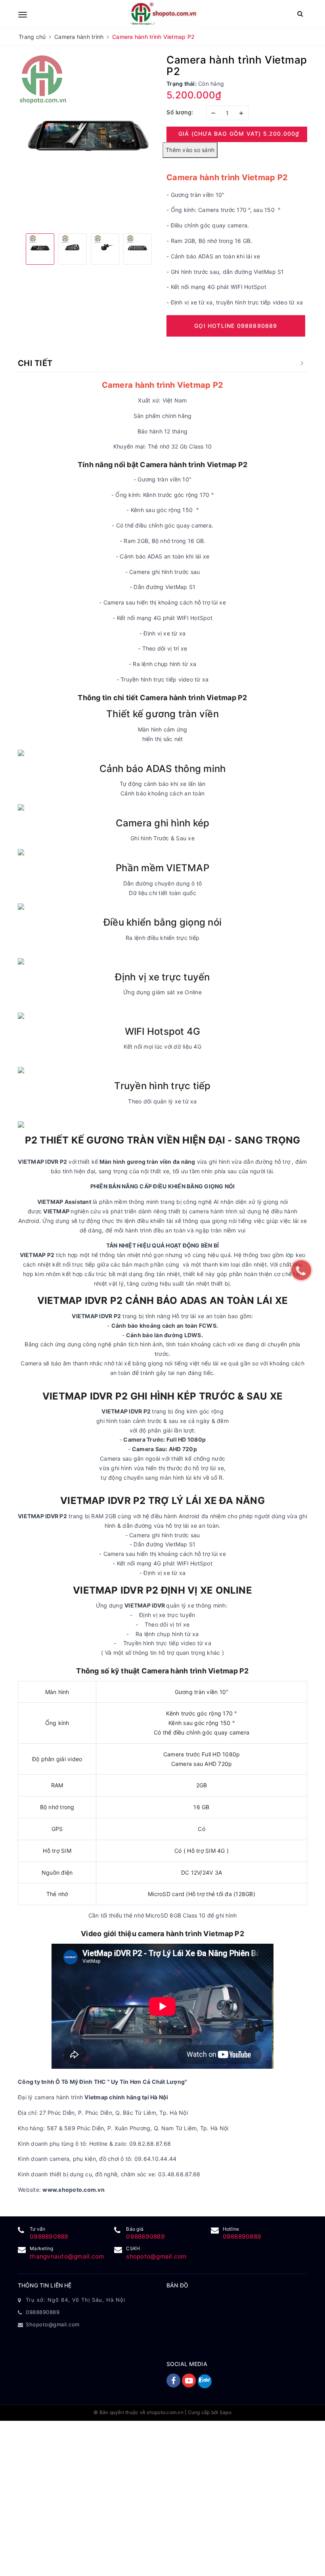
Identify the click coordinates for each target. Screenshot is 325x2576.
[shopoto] (163, 14)
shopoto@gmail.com (156, 2256)
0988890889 (49, 2236)
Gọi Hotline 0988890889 (236, 326)
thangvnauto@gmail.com (67, 2256)
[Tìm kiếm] (300, 14)
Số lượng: (180, 112)
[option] (88, 141)
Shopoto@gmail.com (53, 2324)
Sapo (226, 2412)
